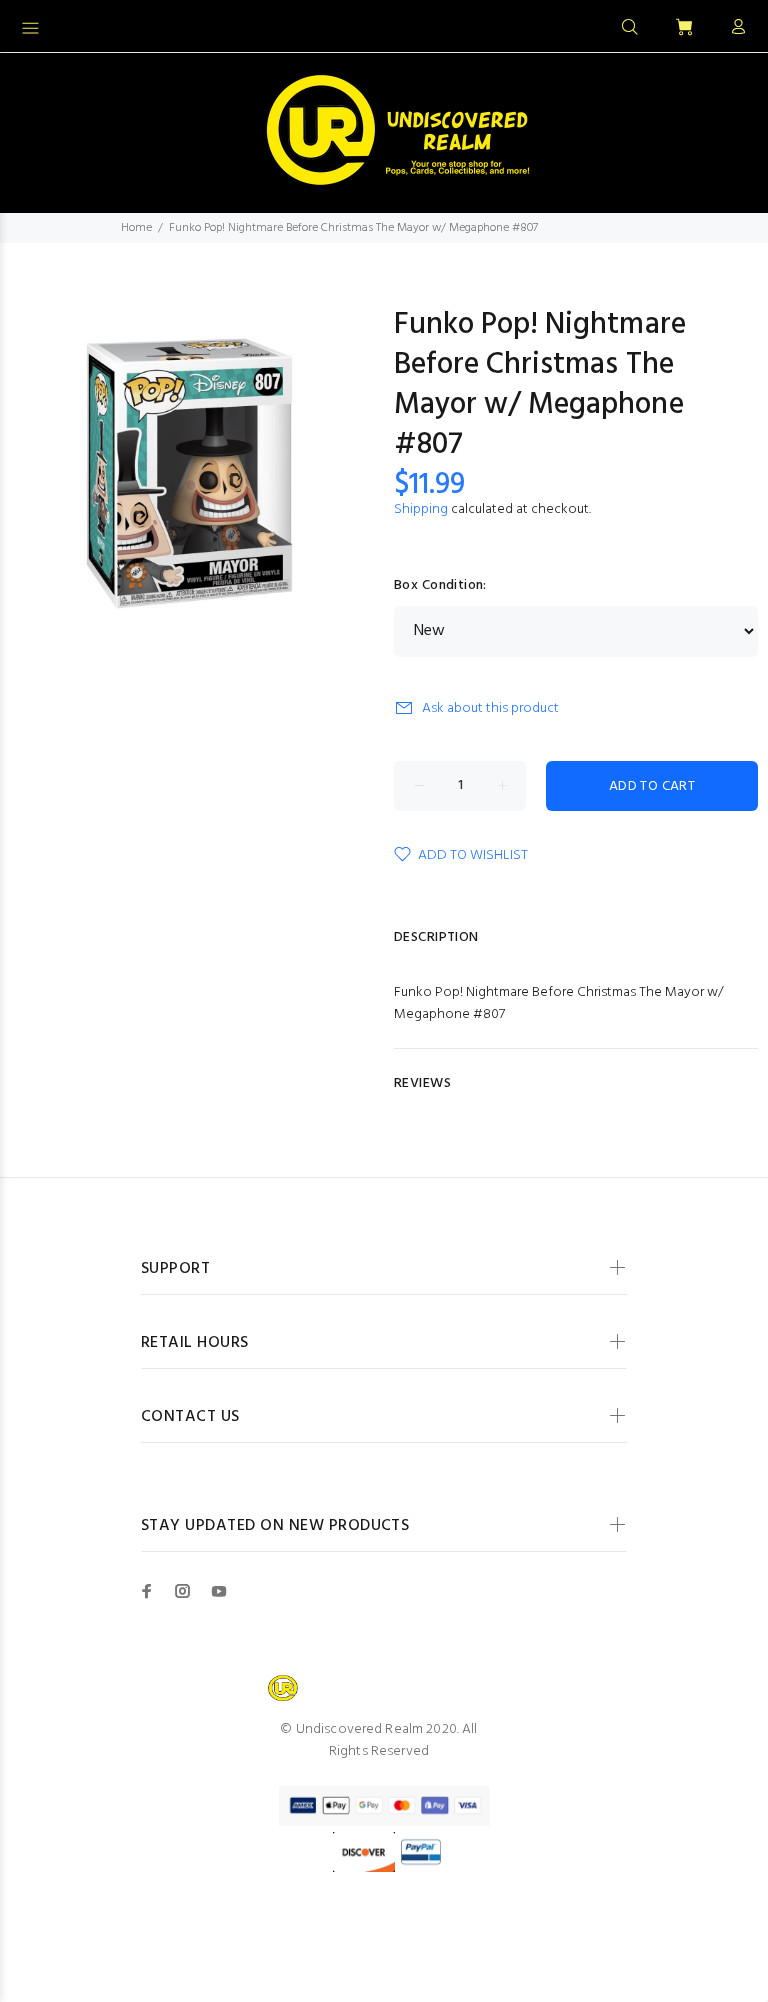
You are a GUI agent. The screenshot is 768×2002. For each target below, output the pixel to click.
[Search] (630, 28)
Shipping (421, 509)
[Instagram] (183, 1591)
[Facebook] (147, 1591)
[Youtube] (219, 1591)
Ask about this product (490, 708)
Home (136, 228)
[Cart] (684, 28)
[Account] (734, 28)
